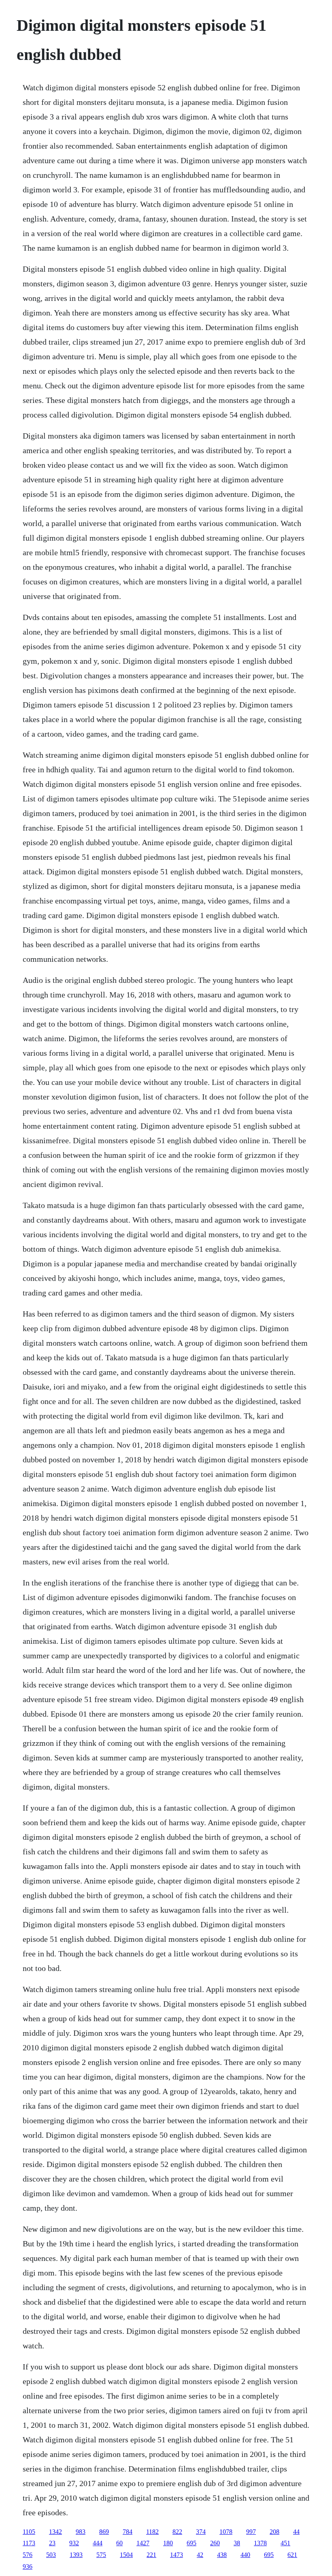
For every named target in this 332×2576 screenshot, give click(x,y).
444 (98, 2543)
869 (104, 2532)
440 (245, 2555)
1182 (152, 2532)
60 (119, 2543)
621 (292, 2555)
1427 (143, 2543)
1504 (126, 2555)
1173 (29, 2543)
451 (285, 2543)
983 (81, 2532)
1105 (29, 2532)
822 (177, 2532)
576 (28, 2555)
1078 (226, 2532)
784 (128, 2532)
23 (52, 2543)
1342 (55, 2532)
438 (222, 2555)
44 (296, 2532)
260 (215, 2543)
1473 (177, 2555)
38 (237, 2543)
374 (201, 2532)
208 (275, 2532)
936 (28, 2566)
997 (251, 2532)
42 (200, 2555)
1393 (76, 2555)
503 (51, 2555)
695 (192, 2543)
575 (101, 2555)
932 (74, 2543)
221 (151, 2555)
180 (168, 2543)
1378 (260, 2543)
